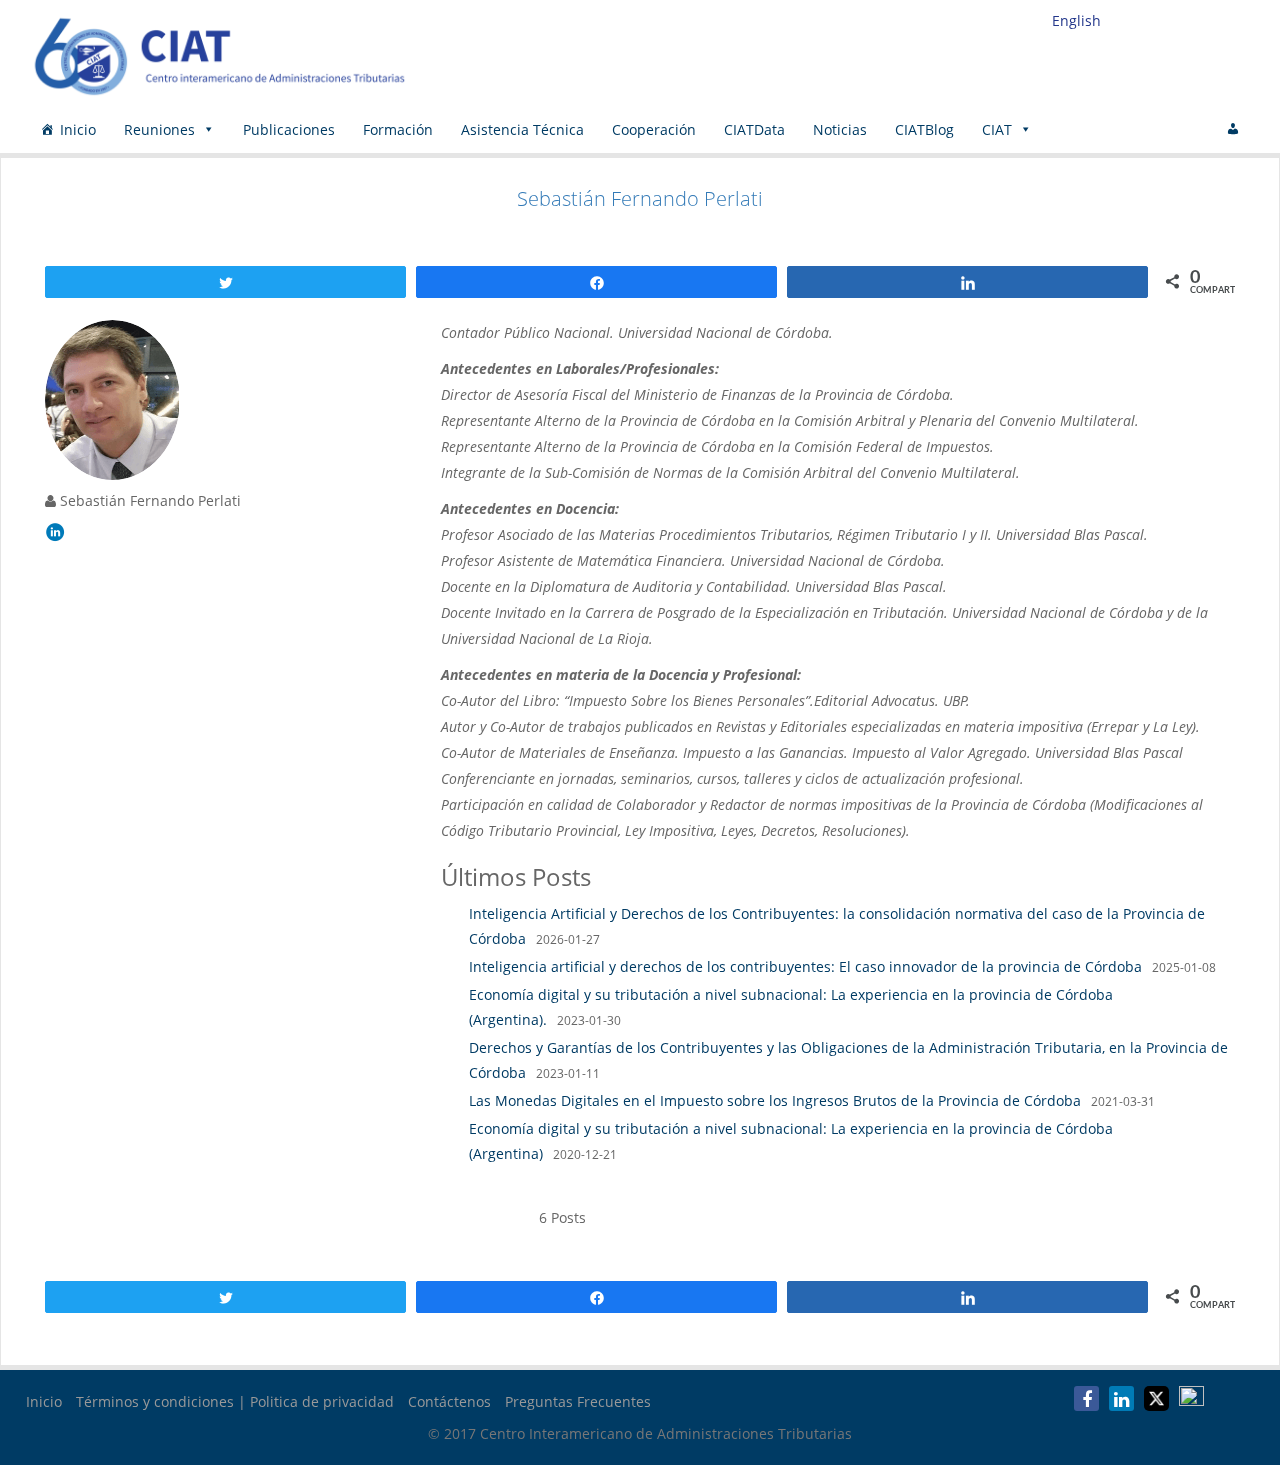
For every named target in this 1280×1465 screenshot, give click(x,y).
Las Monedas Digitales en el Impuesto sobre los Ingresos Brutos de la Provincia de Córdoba (775, 1100)
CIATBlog (924, 129)
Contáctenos (449, 1401)
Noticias (840, 129)
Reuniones (159, 129)
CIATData (754, 129)
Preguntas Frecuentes (578, 1401)
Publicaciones (289, 129)
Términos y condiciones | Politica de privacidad (235, 1401)
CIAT (997, 129)
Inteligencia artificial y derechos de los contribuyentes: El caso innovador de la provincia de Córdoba (805, 966)
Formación (398, 129)
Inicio (78, 129)
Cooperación (654, 129)
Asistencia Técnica (522, 129)
